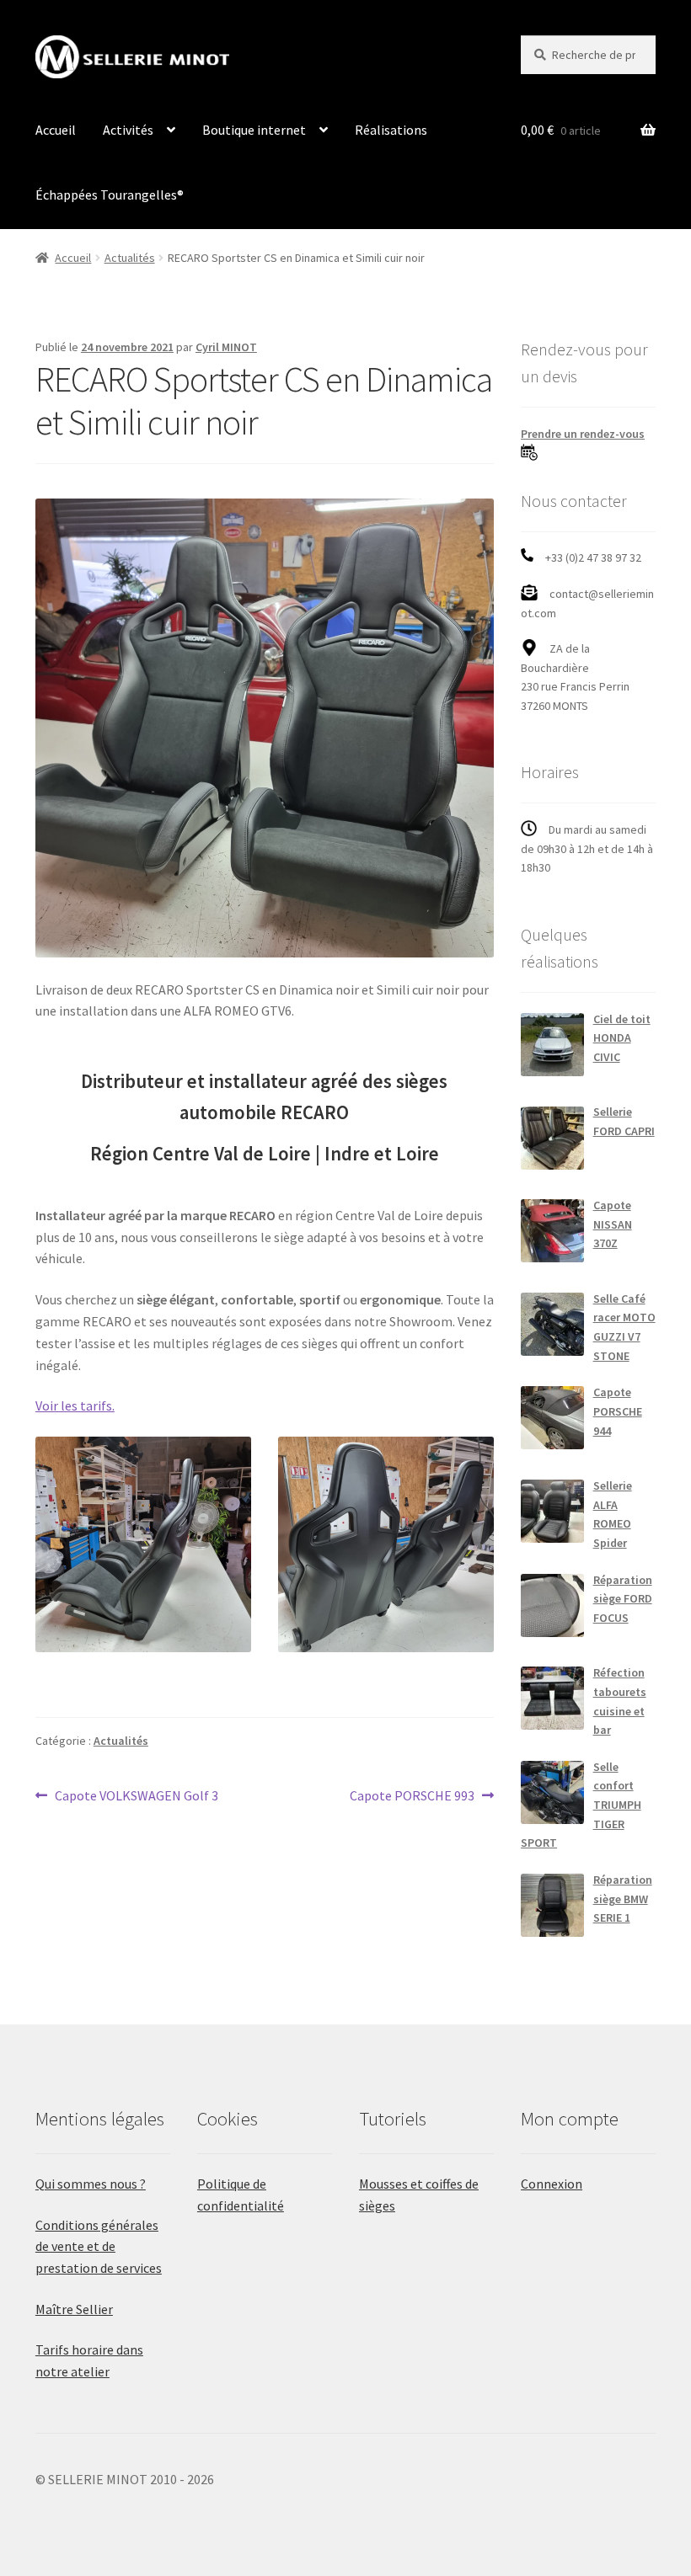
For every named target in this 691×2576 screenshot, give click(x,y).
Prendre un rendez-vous (583, 434)
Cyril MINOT (226, 347)
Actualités (130, 258)
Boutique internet (254, 130)
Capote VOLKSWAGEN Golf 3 (136, 1797)
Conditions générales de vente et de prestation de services (99, 2247)
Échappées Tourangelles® (110, 195)
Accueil (56, 130)
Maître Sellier (74, 2309)
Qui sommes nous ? (91, 2184)
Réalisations (391, 130)
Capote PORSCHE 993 (412, 1797)
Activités (128, 130)
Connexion (552, 2184)
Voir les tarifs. (75, 1405)
